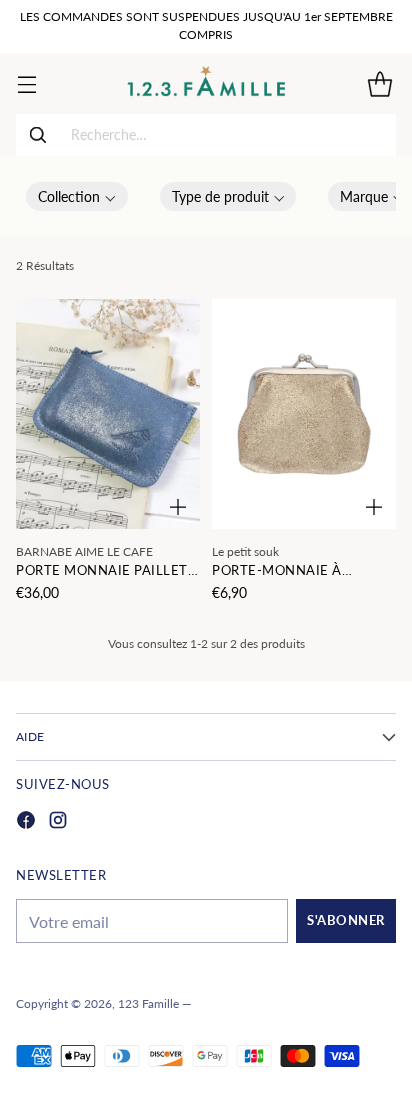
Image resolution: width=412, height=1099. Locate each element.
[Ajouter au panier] (178, 507)
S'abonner (346, 920)
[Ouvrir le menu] (26, 83)
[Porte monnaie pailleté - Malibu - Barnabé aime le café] (108, 414)
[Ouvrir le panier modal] (379, 83)
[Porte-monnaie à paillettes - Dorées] (304, 414)
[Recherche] (38, 135)
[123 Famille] (206, 83)
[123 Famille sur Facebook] (26, 822)
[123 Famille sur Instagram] (58, 822)
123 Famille (148, 1003)
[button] (77, 196)
